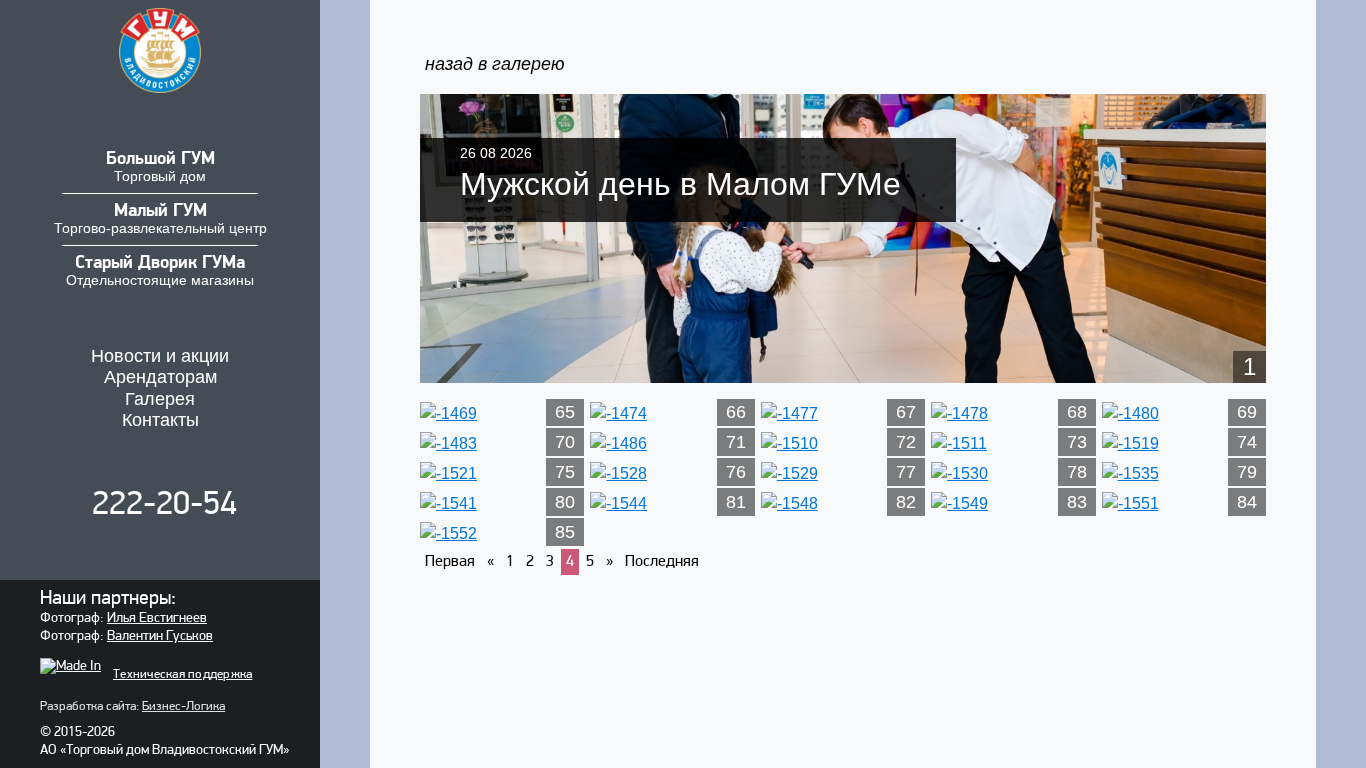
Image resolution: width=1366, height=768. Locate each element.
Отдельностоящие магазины (160, 271)
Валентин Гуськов (160, 636)
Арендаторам (160, 377)
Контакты (160, 420)
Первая (450, 562)
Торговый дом (160, 167)
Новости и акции (160, 356)
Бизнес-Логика (183, 706)
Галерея (160, 399)
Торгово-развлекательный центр (160, 219)
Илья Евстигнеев (157, 618)
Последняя (662, 562)
